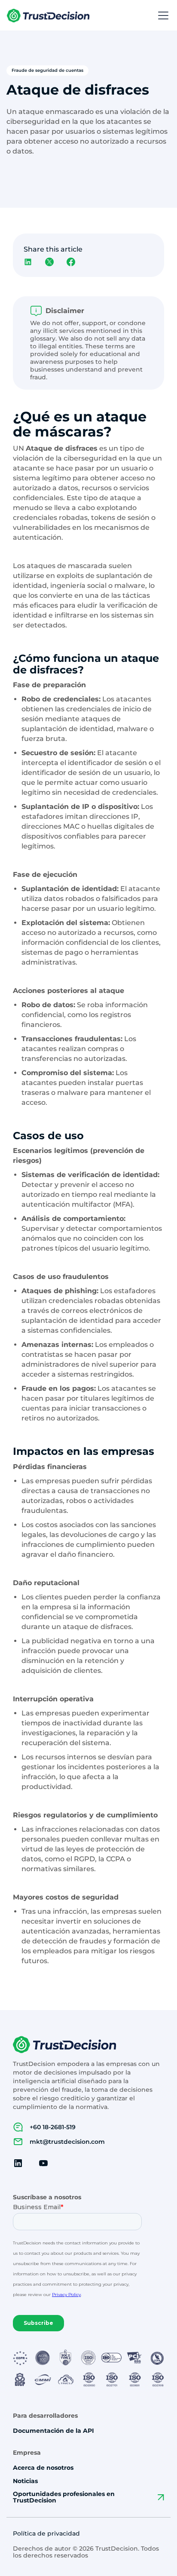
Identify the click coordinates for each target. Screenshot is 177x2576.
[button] (162, 15)
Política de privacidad (46, 2534)
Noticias (25, 2481)
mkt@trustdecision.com (67, 2142)
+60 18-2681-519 (53, 2127)
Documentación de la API (53, 2431)
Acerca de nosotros (43, 2468)
